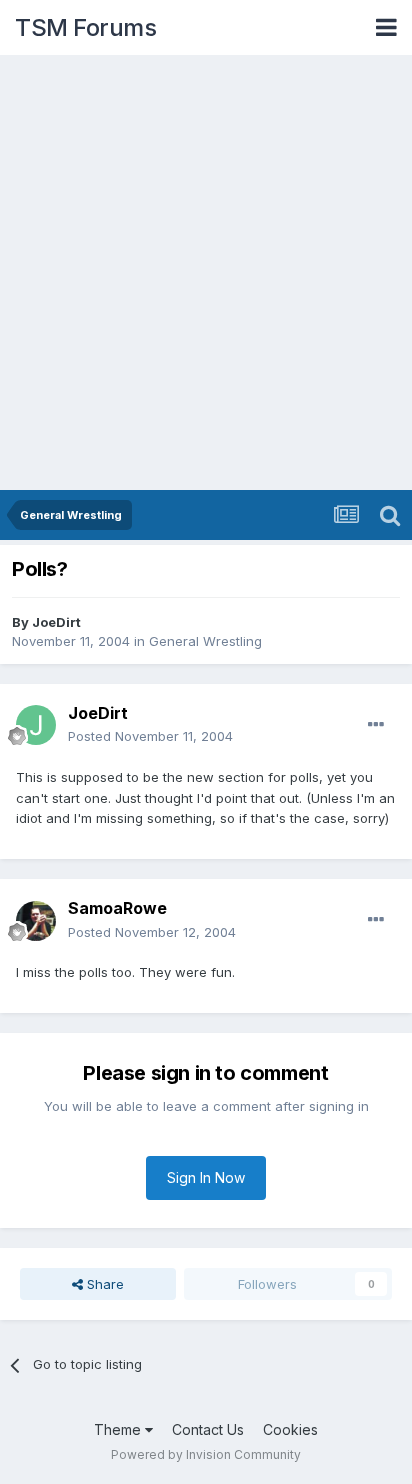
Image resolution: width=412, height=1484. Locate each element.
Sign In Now (206, 1177)
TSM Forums (85, 27)
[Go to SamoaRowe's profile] (36, 921)
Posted (150, 736)
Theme (119, 1429)
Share (103, 1284)
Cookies (290, 1429)
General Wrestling (205, 641)
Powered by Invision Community (206, 1454)
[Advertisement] (206, 274)
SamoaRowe (117, 908)
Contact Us (208, 1429)
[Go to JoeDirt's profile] (36, 725)
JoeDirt (56, 622)
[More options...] (376, 725)
